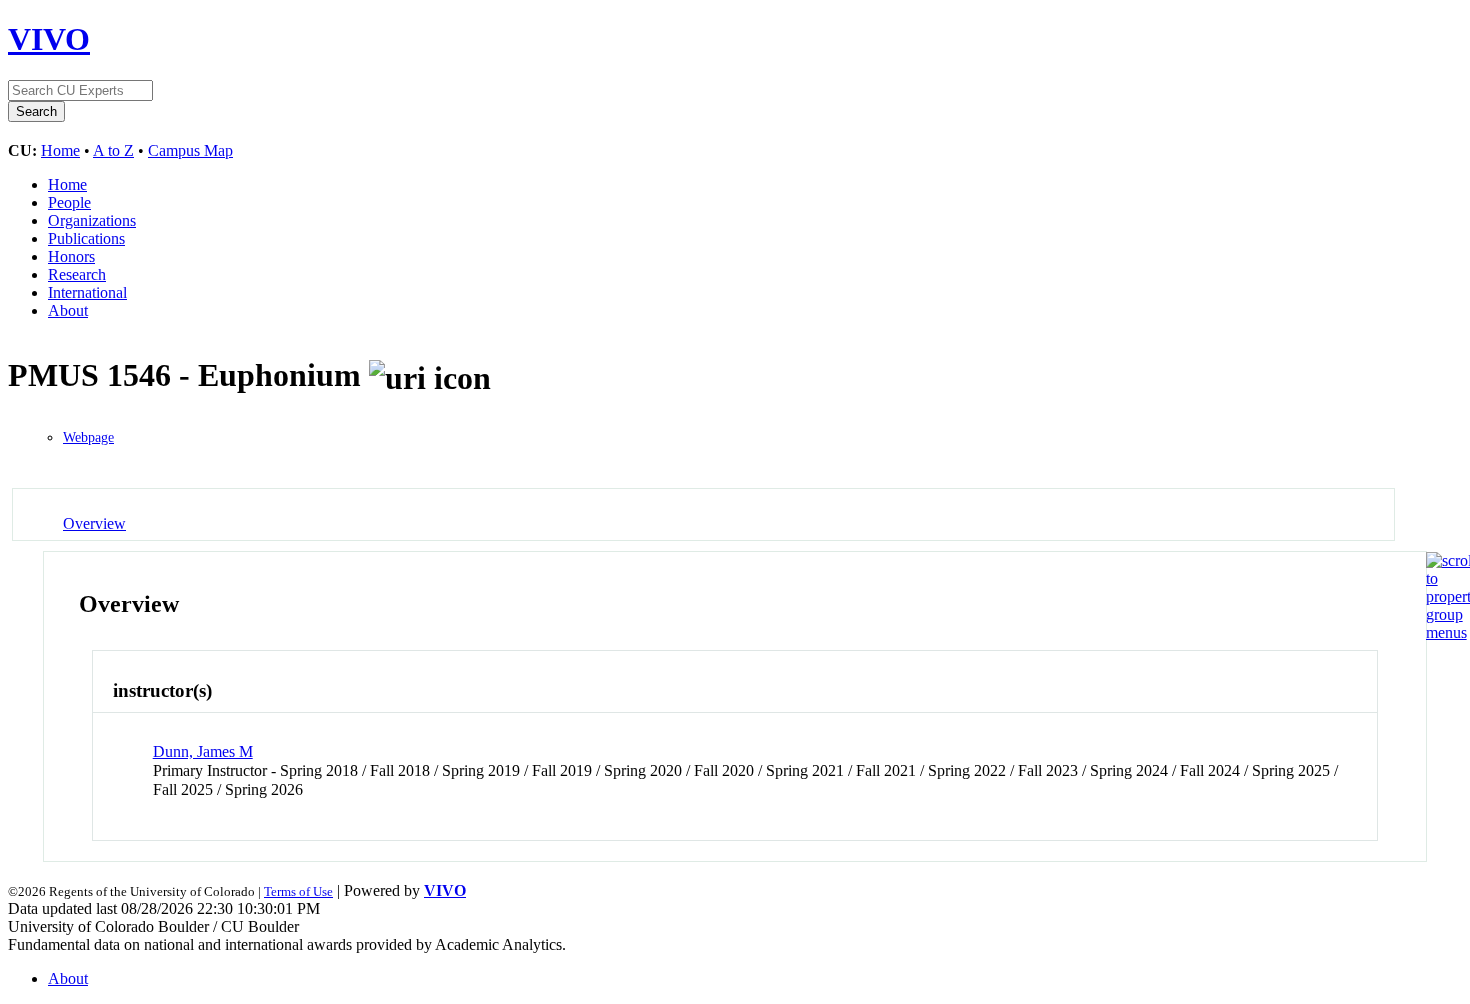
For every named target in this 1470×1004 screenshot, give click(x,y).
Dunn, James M (203, 751)
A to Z (113, 150)
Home (60, 150)
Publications (86, 238)
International (87, 292)
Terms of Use (298, 891)
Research (77, 274)
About (68, 310)
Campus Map (190, 150)
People (69, 202)
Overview (94, 523)
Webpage (88, 437)
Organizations (92, 220)
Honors (71, 256)
